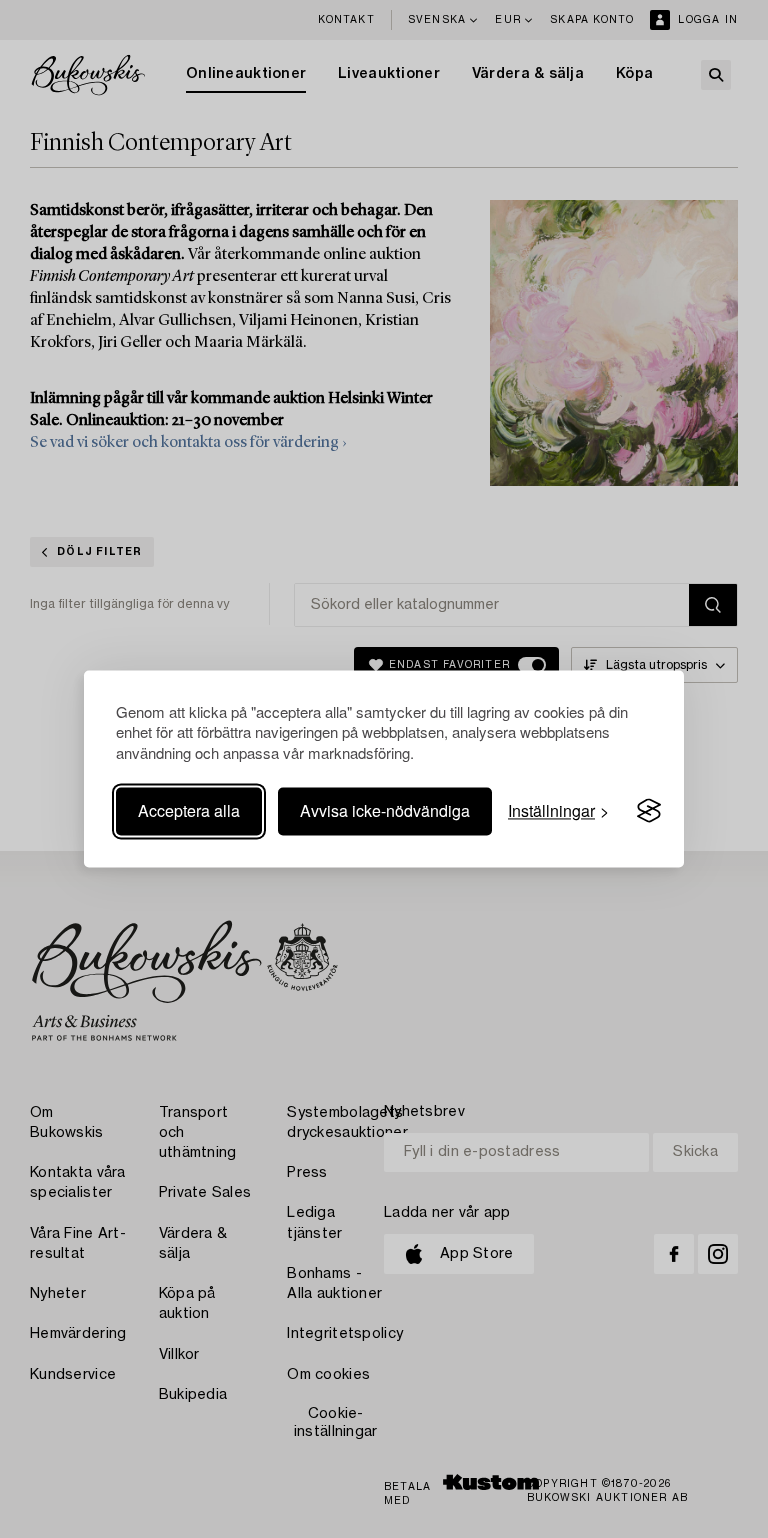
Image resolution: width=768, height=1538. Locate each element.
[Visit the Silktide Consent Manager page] (649, 811)
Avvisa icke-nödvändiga (385, 810)
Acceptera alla (189, 810)
